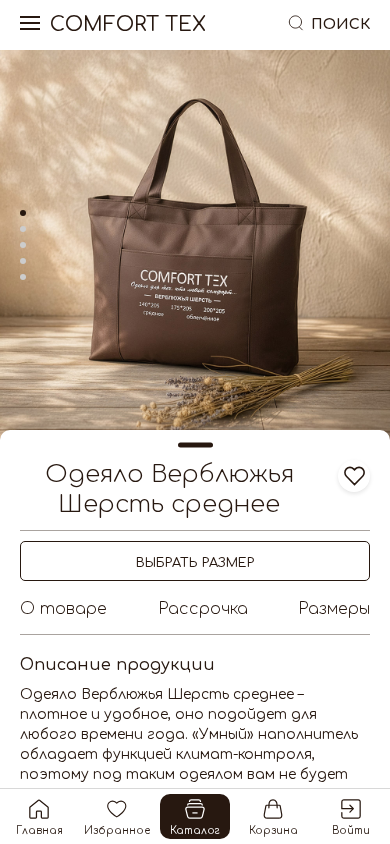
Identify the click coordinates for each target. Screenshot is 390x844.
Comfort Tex (128, 25)
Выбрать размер (195, 563)
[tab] (23, 213)
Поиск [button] (340, 24)
